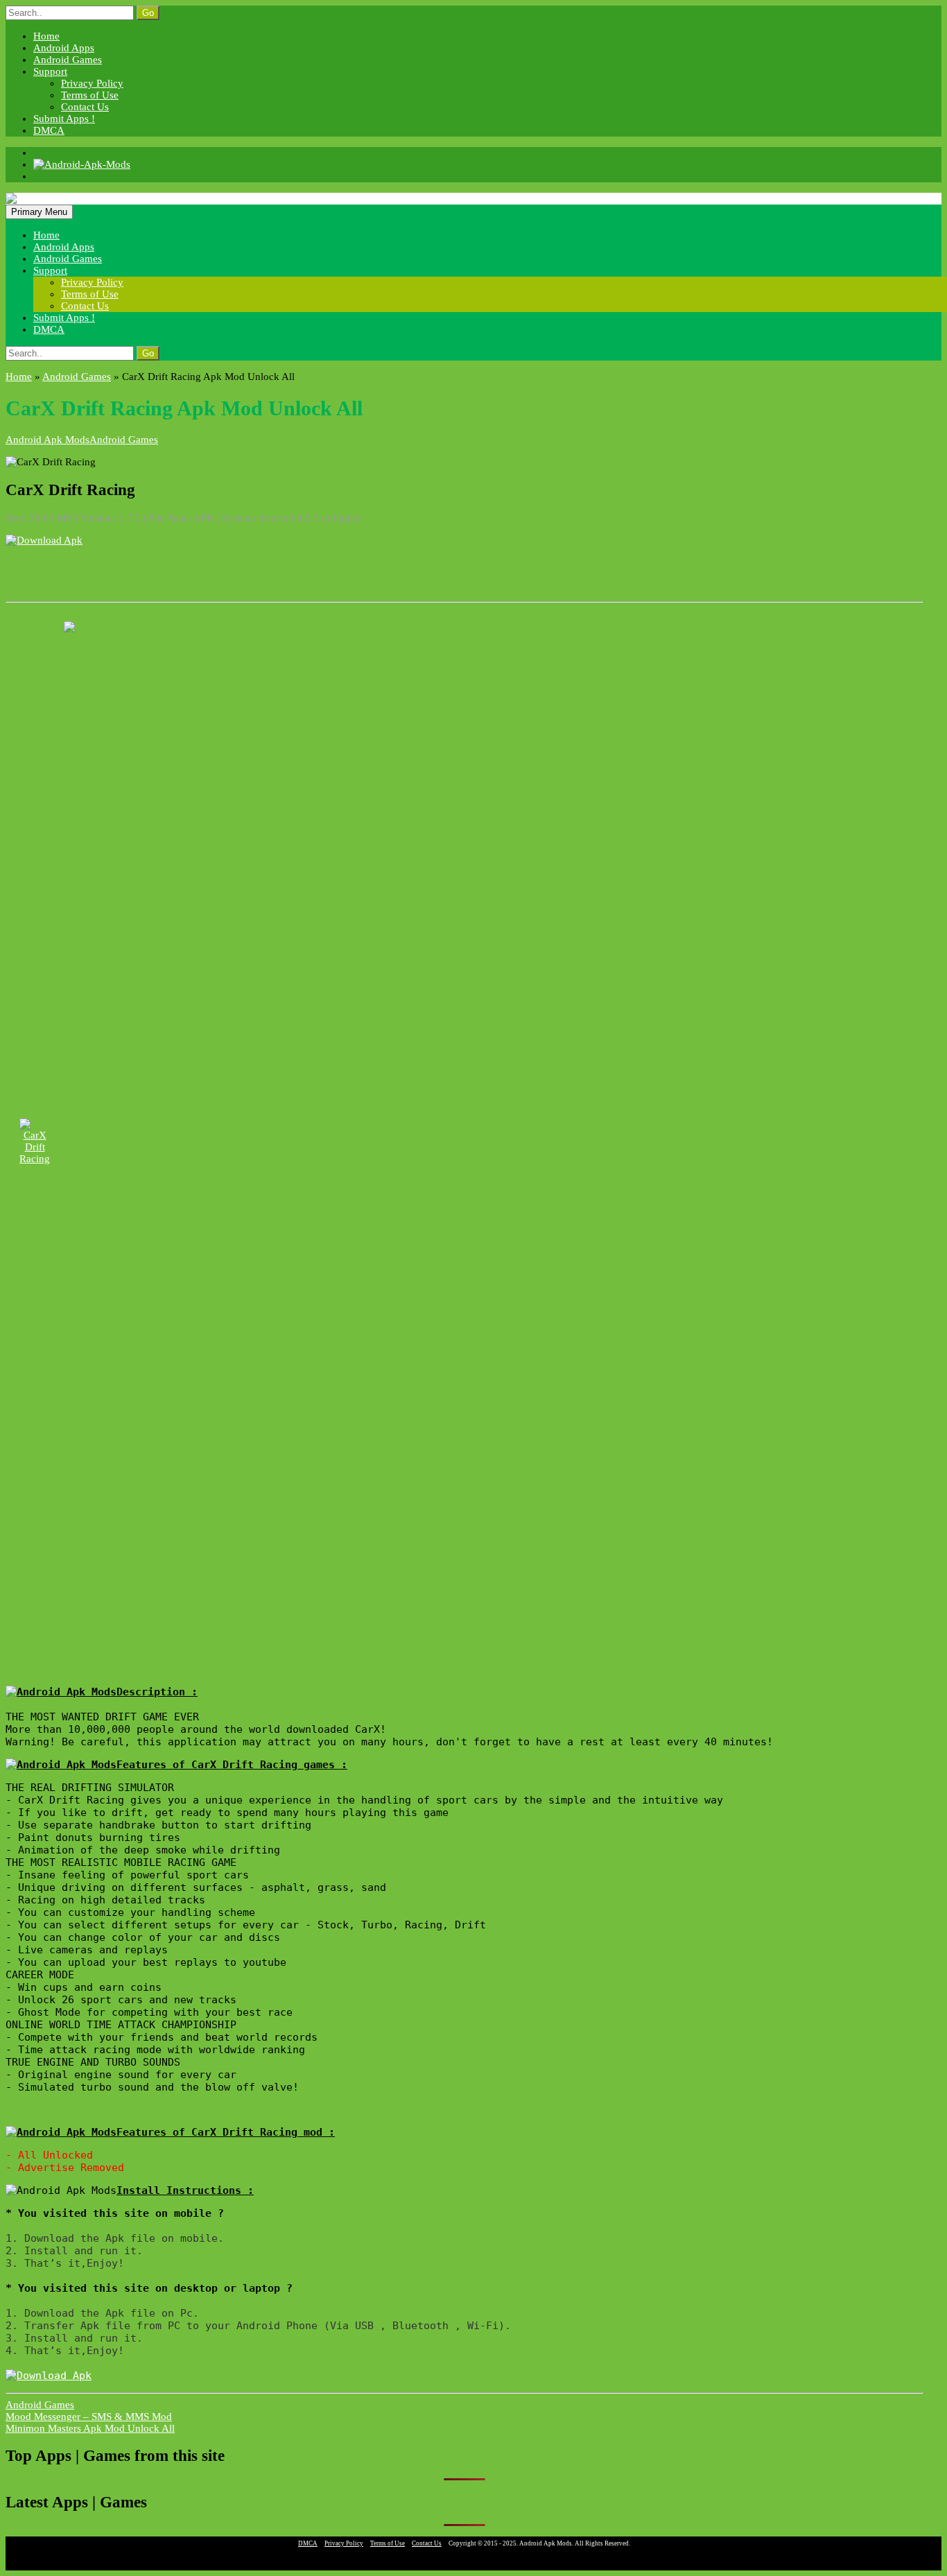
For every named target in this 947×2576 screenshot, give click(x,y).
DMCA (49, 130)
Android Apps (64, 48)
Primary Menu (39, 212)
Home (46, 36)
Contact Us (85, 107)
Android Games (68, 60)
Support (50, 71)
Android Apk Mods (47, 440)
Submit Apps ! (64, 119)
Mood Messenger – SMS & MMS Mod (89, 2417)
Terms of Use (90, 95)
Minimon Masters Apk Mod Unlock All (90, 2428)
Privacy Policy (92, 83)
